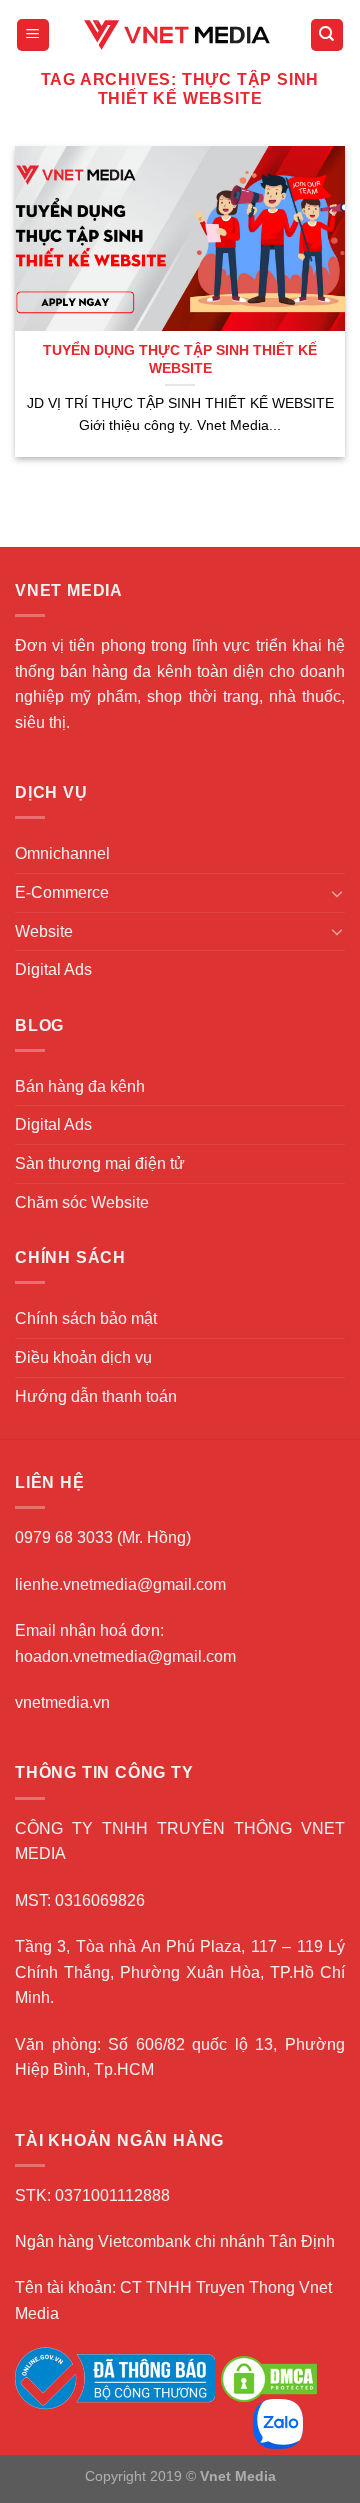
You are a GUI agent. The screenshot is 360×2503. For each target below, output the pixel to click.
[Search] (327, 35)
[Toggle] (337, 893)
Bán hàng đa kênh (80, 1086)
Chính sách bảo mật (86, 1318)
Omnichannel (62, 853)
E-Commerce (62, 892)
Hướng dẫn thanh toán (96, 1396)
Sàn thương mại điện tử (100, 1163)
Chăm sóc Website (82, 1202)
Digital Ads (53, 969)
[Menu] (33, 35)
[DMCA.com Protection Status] (269, 2377)
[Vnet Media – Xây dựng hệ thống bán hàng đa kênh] (180, 35)
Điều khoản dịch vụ (83, 1357)
